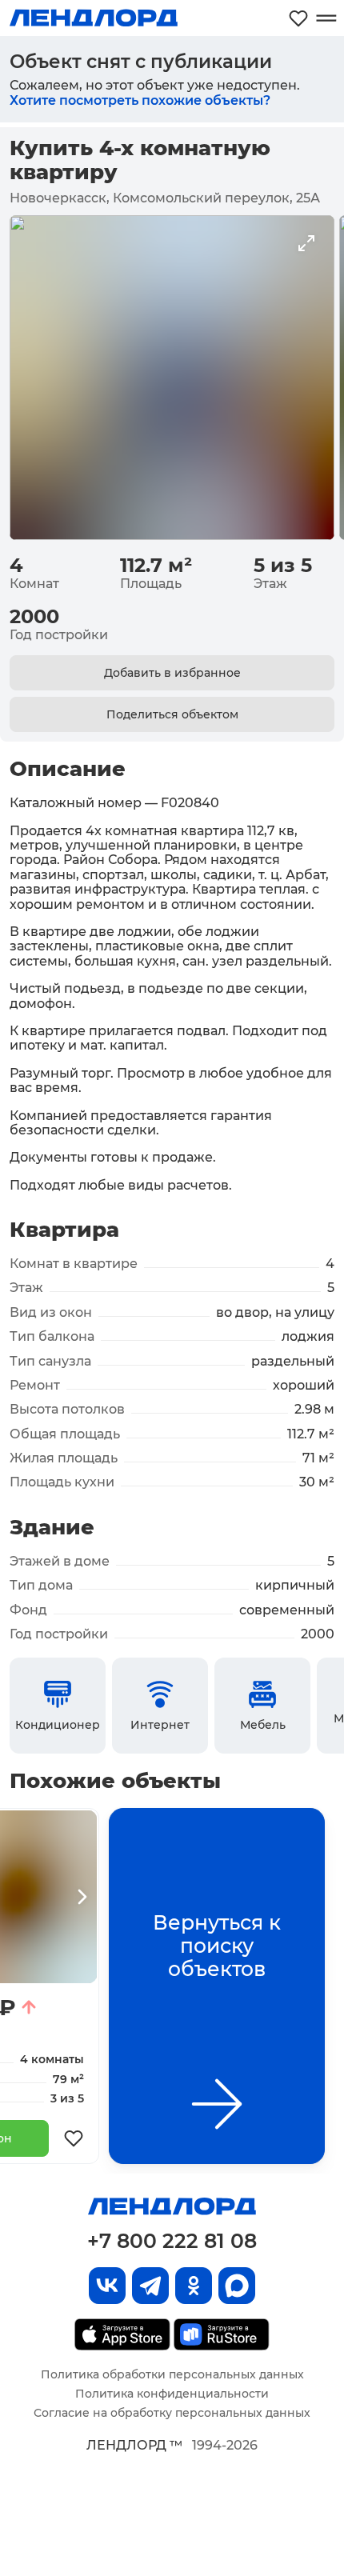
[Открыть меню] (326, 18)
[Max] (237, 2286)
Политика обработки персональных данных (172, 2374)
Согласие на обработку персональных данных (172, 2413)
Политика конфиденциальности (172, 2394)
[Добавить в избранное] (74, 2138)
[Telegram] (150, 2286)
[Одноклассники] (194, 2286)
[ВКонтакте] (107, 2286)
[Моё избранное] (298, 18)
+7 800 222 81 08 (172, 2241)
